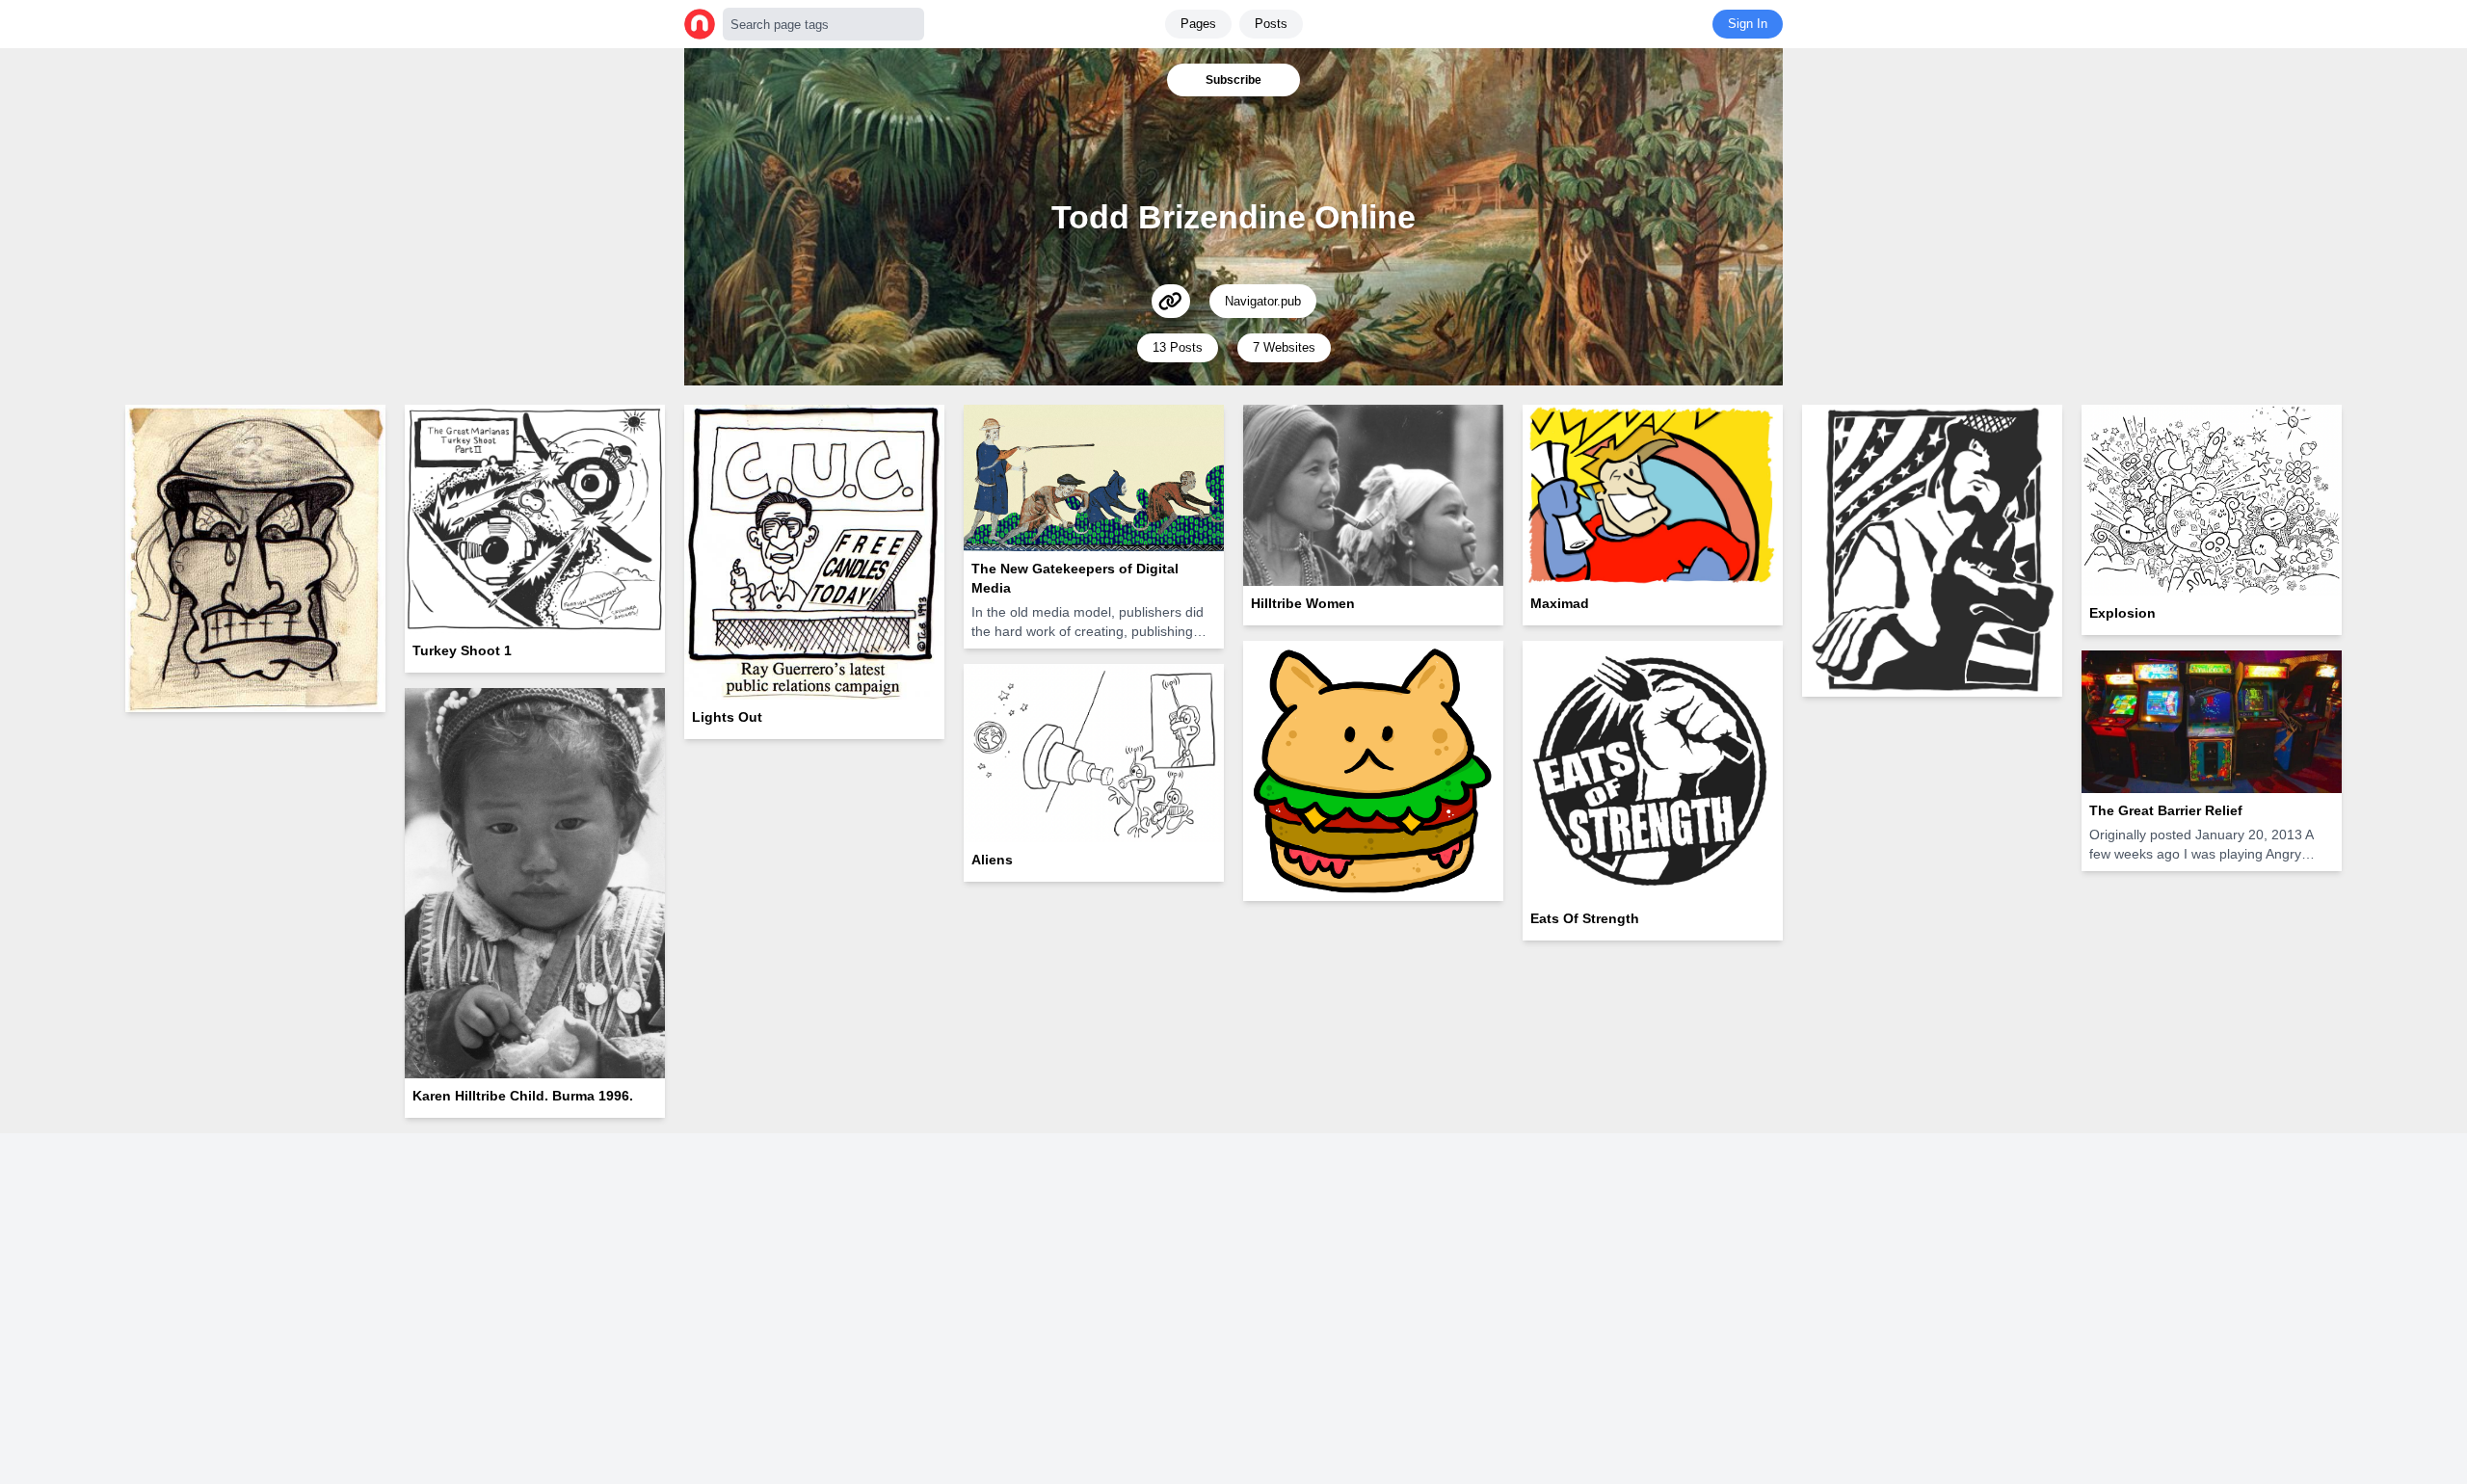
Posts (1271, 24)
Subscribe (1233, 80)
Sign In (1748, 24)
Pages (1198, 24)
